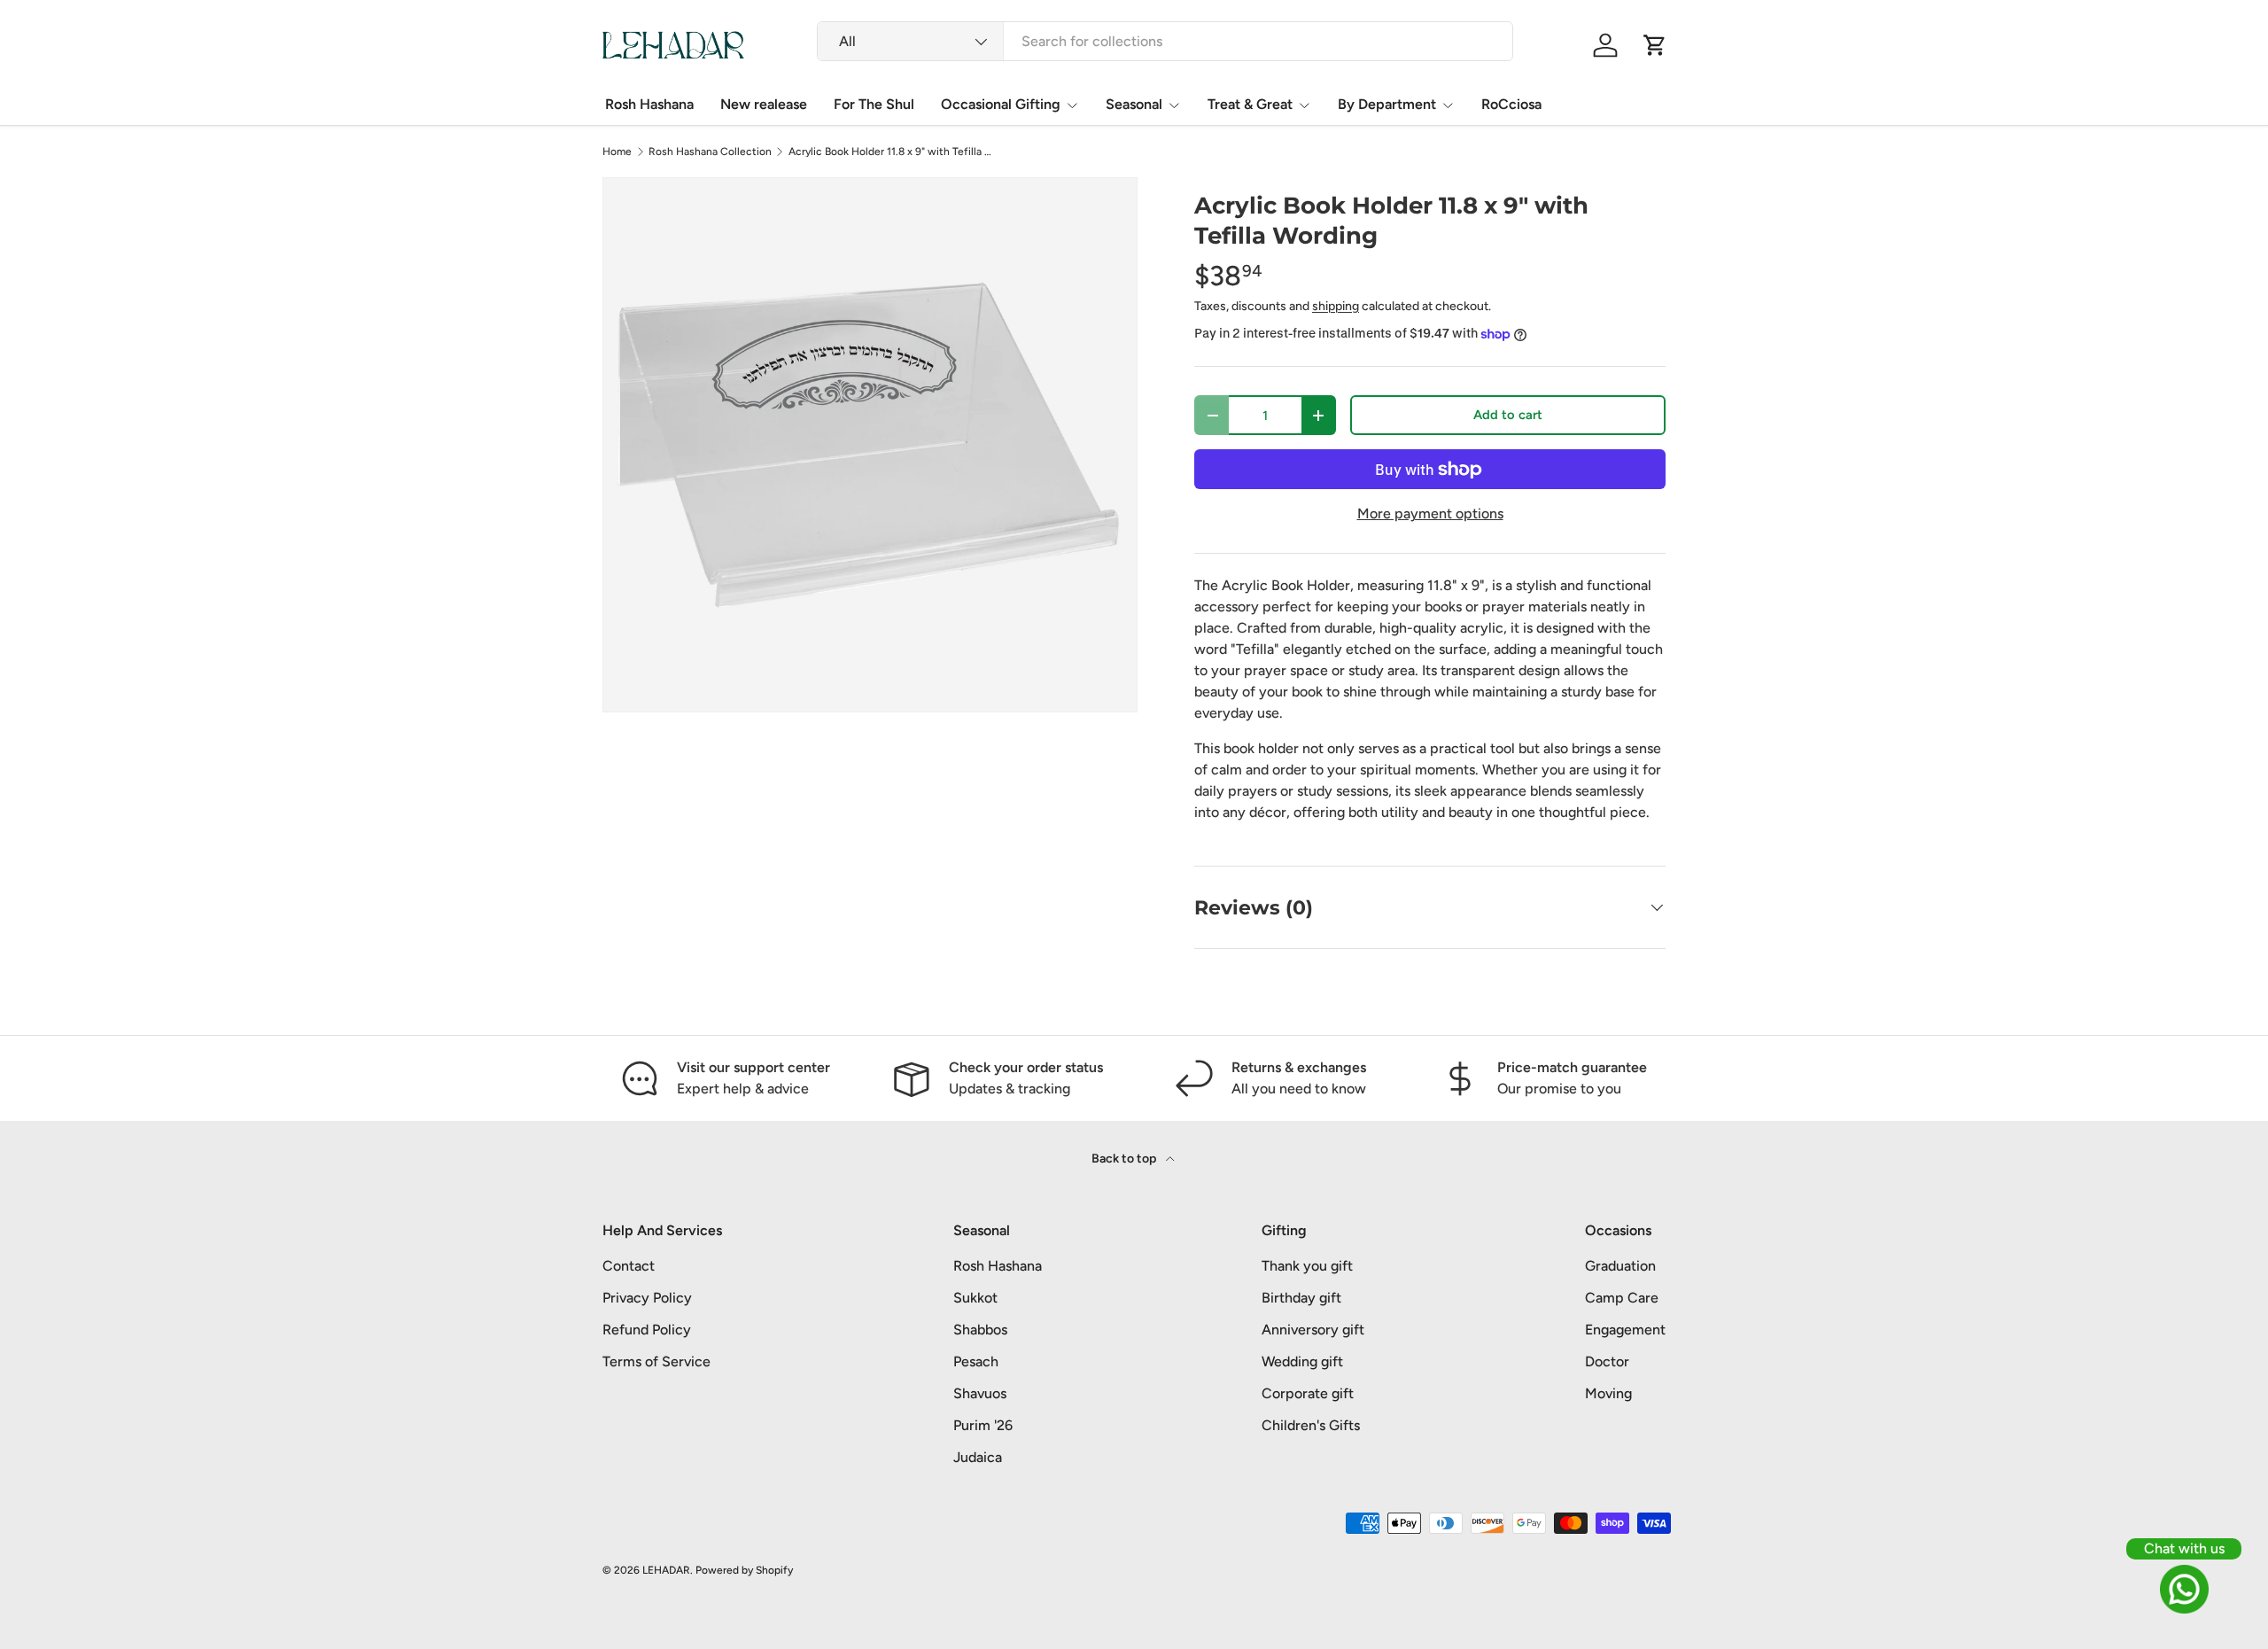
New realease (764, 104)
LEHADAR (666, 1570)
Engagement (1625, 1330)
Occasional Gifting (1001, 104)
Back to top (1125, 1159)
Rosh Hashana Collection (710, 152)
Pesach (976, 1361)
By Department (1387, 104)
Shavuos (980, 1393)
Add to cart (1508, 415)
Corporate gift (1308, 1393)
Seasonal (1134, 104)
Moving (1608, 1393)
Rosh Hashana (649, 104)
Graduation (1620, 1266)
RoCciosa (1511, 104)
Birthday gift (1301, 1298)
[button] (1655, 45)
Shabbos (980, 1330)
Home (617, 152)
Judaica (978, 1457)
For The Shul (874, 104)
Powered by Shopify (744, 1570)
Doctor (1607, 1361)
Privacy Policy (647, 1298)
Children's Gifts (1311, 1425)
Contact (629, 1266)
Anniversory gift (1313, 1330)
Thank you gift (1307, 1266)
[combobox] (1165, 41)
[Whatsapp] (2184, 1589)
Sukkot (975, 1298)
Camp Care (1622, 1298)
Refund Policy (647, 1330)
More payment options (1430, 513)
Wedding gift (1302, 1361)
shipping (1336, 306)
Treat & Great (1250, 104)
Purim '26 (983, 1425)
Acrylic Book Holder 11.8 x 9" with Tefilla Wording (895, 152)
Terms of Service (656, 1361)
